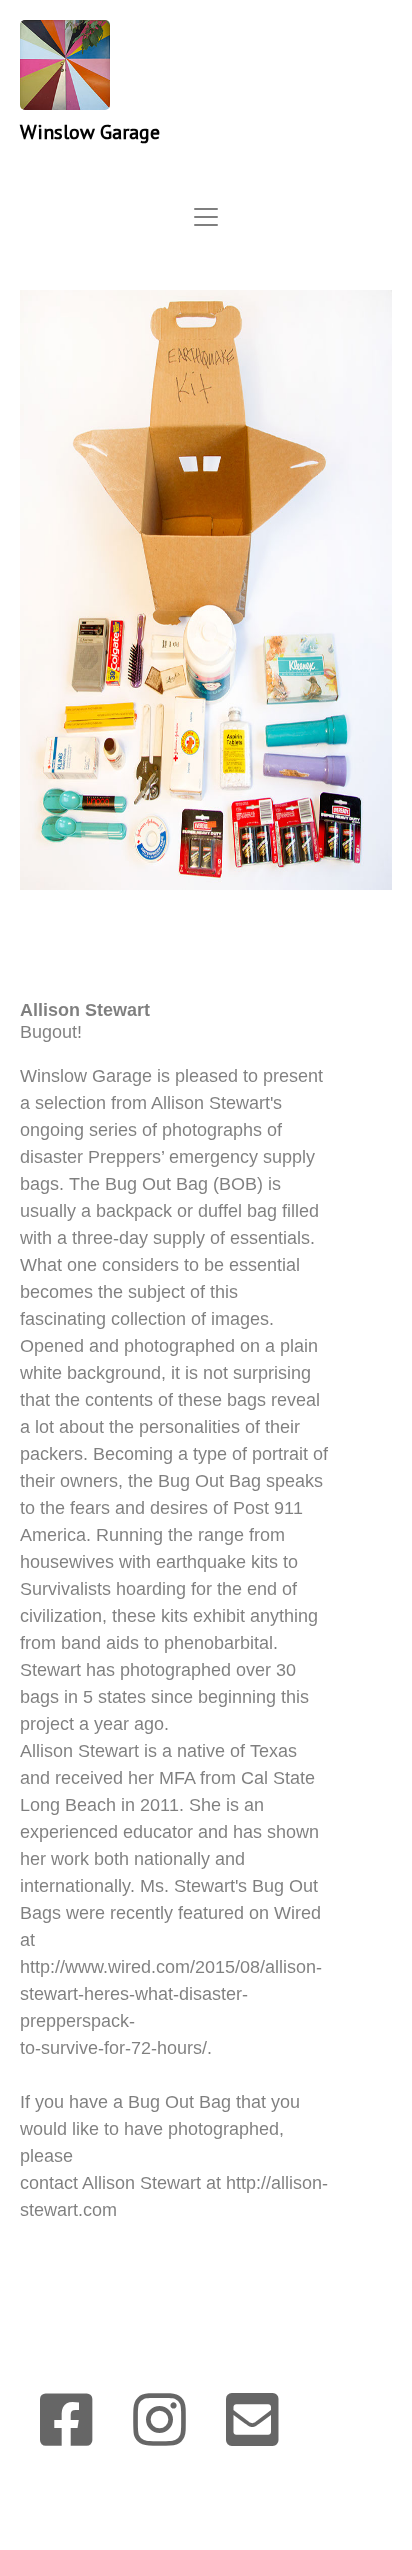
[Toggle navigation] (206, 217)
